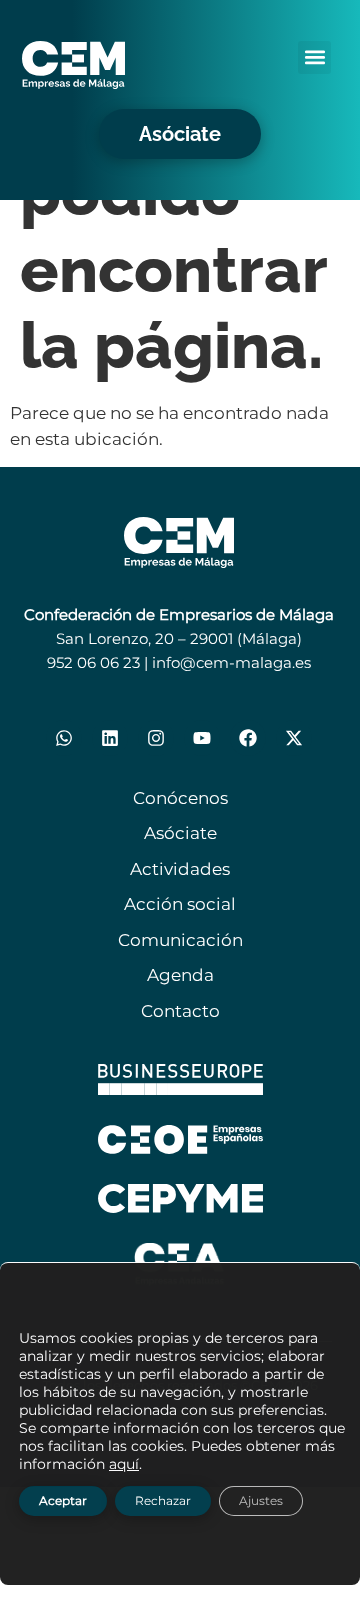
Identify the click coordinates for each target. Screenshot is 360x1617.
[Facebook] (248, 738)
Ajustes (261, 1500)
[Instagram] (156, 738)
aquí (124, 1464)
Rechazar (163, 1500)
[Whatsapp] (64, 738)
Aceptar (63, 1500)
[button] (314, 57)
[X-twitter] (294, 738)
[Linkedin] (110, 738)
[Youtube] (202, 738)
